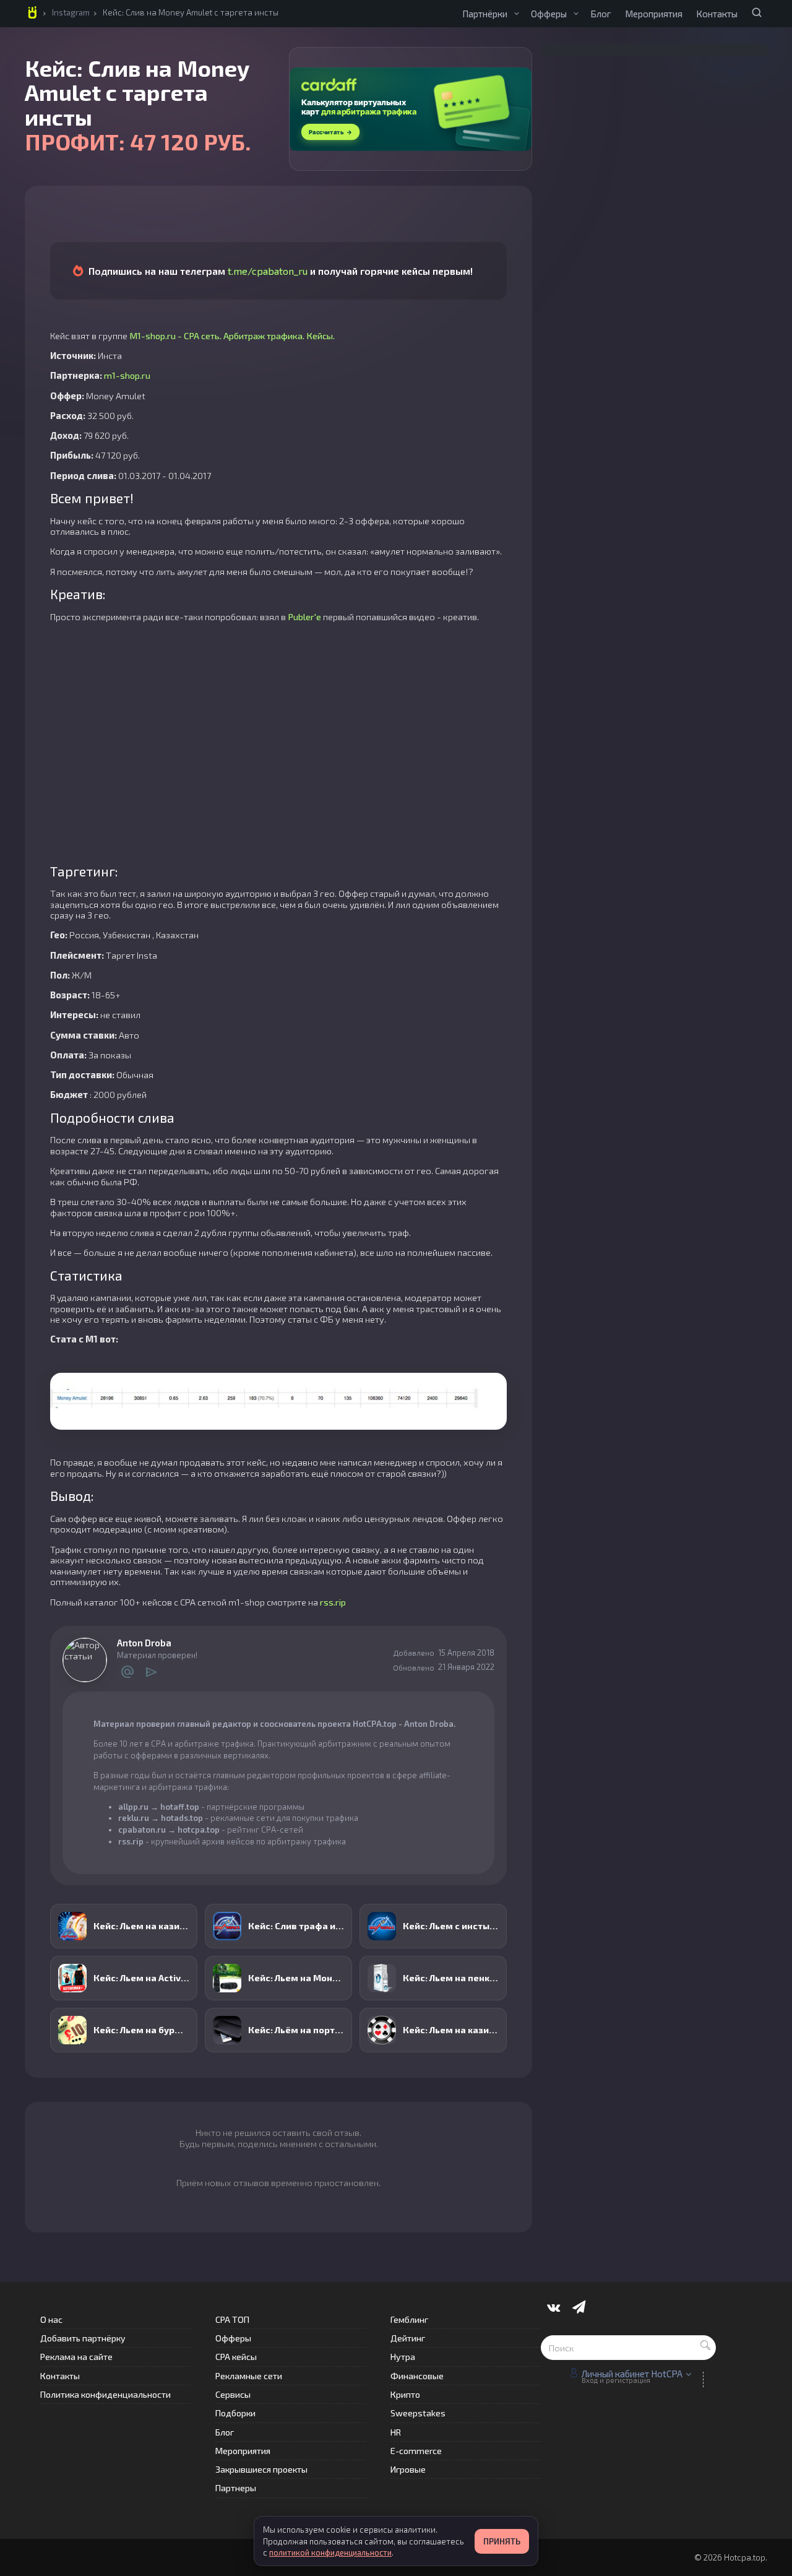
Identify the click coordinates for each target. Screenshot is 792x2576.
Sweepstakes (418, 2413)
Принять (502, 2541)
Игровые (408, 2469)
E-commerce (416, 2451)
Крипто (405, 2394)
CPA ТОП (232, 2319)
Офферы (549, 14)
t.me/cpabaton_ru (268, 271)
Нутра (403, 2357)
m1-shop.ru (127, 375)
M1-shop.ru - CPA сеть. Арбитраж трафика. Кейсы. (232, 335)
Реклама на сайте (76, 2357)
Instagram (71, 12)
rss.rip (333, 1602)
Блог (601, 14)
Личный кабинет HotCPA (632, 2374)
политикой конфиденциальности (330, 2552)
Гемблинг (409, 2319)
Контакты (717, 14)
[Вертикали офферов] (576, 14)
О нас (51, 2319)
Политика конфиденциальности (105, 2394)
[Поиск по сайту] (757, 12)
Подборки (235, 2413)
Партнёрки (485, 14)
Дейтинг (408, 2338)
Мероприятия (654, 14)
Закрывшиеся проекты (261, 2469)
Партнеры (236, 2488)
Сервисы (233, 2394)
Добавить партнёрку (83, 2338)
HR (396, 2432)
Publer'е (304, 616)
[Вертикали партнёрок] (517, 14)
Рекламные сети (249, 2376)
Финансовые (417, 2376)
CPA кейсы (236, 2357)
